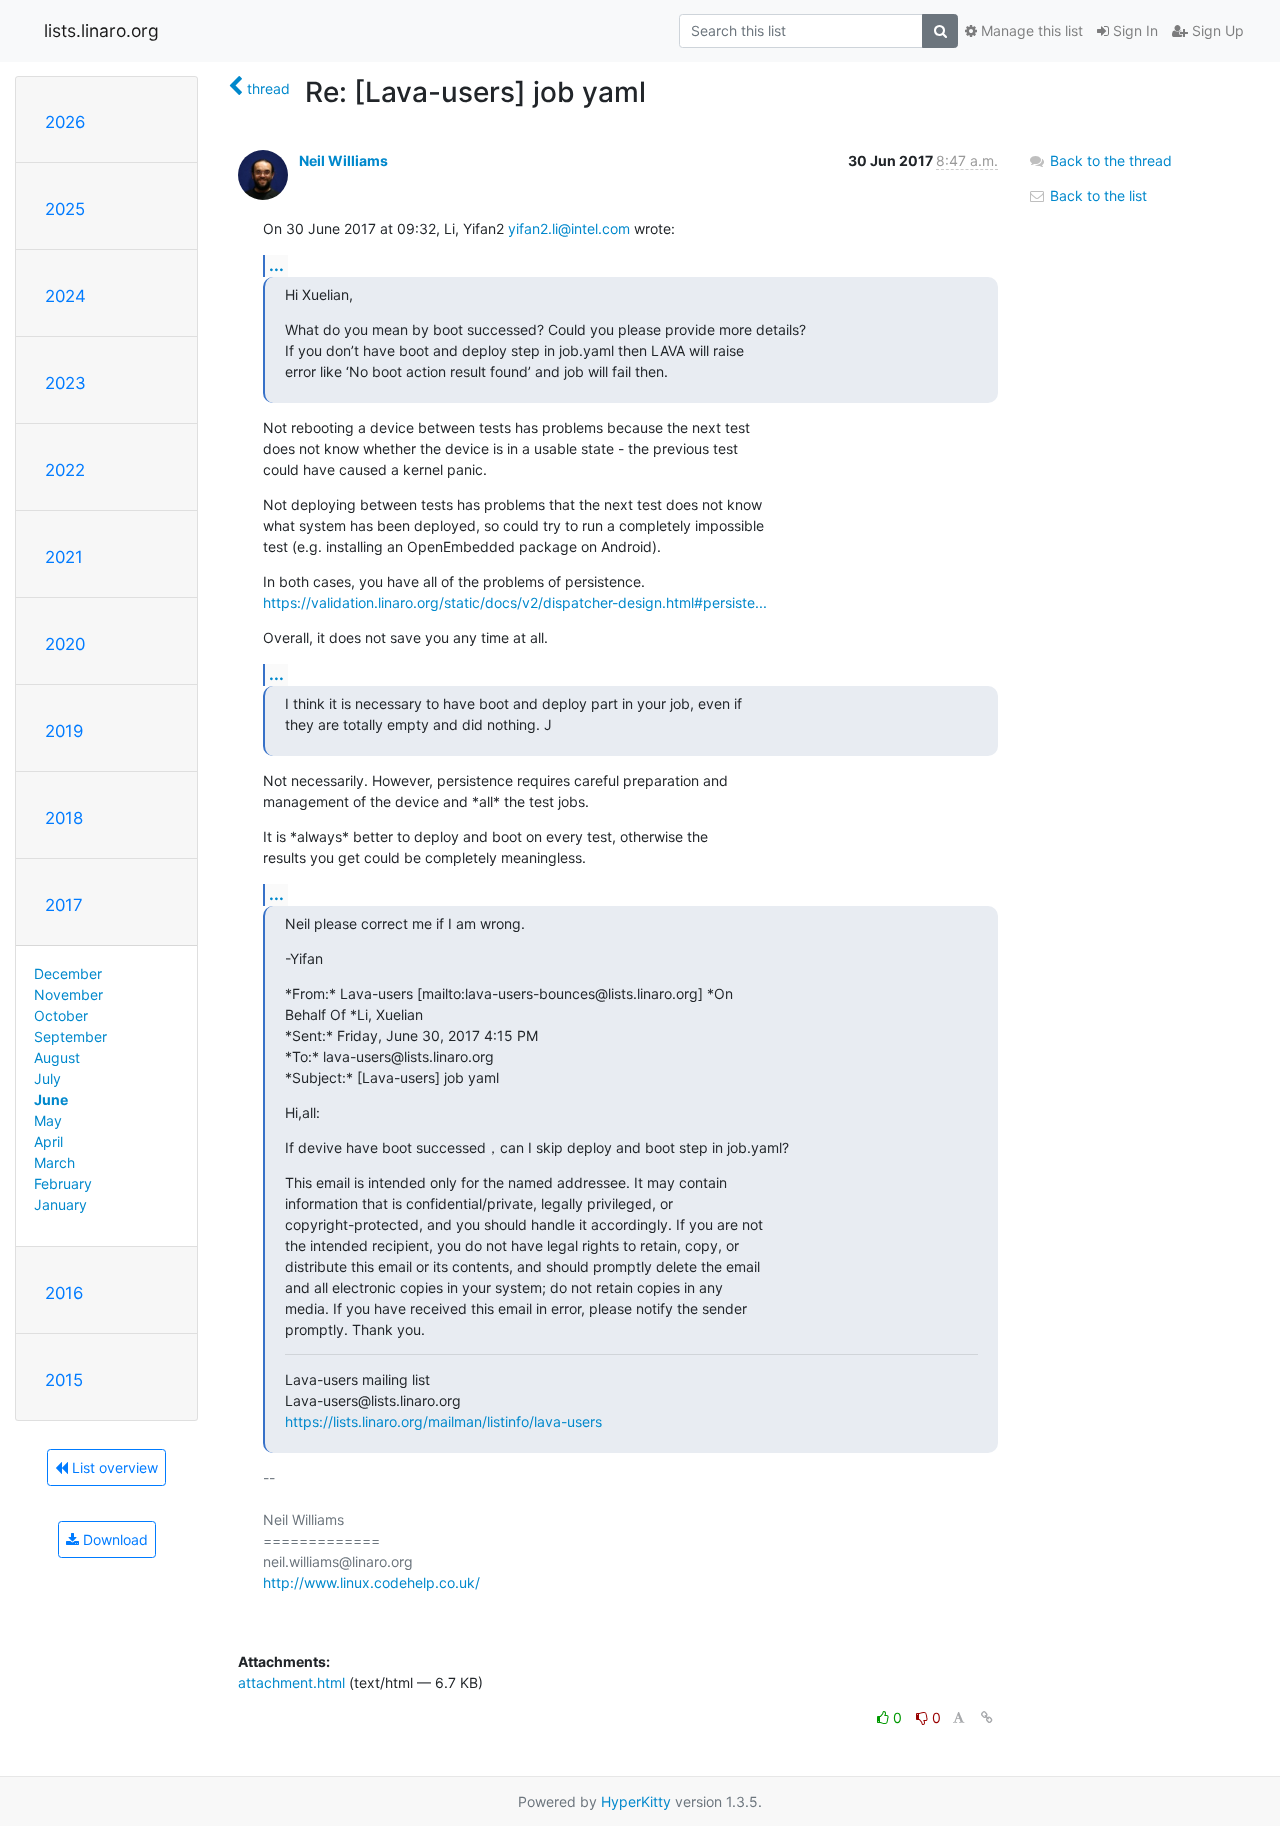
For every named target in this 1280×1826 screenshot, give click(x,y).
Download (113, 1539)
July (47, 1078)
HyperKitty (636, 1801)
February (63, 1183)
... (276, 265)
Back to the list (1096, 195)
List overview (113, 1467)
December (68, 973)
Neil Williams (343, 160)
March (54, 1162)
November (68, 994)
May (48, 1120)
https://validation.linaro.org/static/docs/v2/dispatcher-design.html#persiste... (515, 602)
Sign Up (1216, 30)
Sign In (1133, 30)
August (57, 1057)
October (61, 1015)
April (48, 1141)
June (51, 1099)
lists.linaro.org (101, 30)
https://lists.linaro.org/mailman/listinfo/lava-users (443, 1421)
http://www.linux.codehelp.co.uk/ (371, 1582)
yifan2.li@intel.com (569, 228)
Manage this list (1030, 30)
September (70, 1036)
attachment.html (291, 1682)
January (60, 1204)
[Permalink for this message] (987, 1717)
